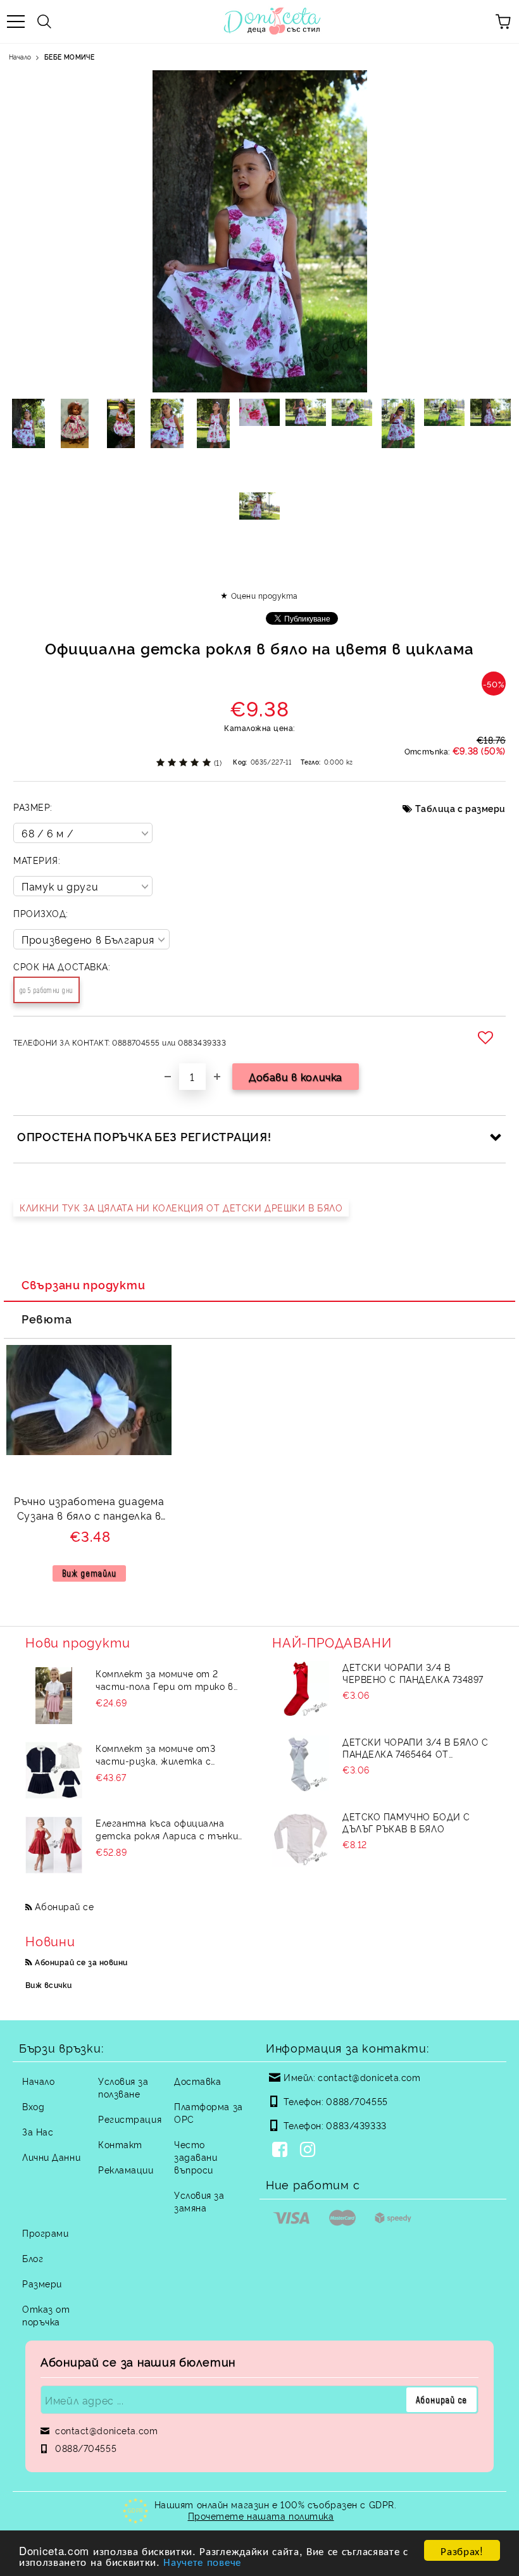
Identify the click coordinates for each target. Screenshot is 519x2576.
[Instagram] (310, 2151)
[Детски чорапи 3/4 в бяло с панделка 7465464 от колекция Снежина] (301, 1764)
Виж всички (49, 1985)
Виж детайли (89, 1573)
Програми (45, 2233)
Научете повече (202, 2561)
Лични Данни (51, 2157)
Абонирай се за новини (81, 1962)
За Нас (38, 2131)
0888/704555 (357, 2101)
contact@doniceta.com (369, 2077)
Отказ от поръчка (46, 2315)
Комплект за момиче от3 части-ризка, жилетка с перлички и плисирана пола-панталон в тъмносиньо (161, 1754)
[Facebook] (282, 2151)
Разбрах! (462, 2550)
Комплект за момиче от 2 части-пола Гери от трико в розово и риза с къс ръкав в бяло (165, 1680)
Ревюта (47, 1318)
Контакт (120, 2144)
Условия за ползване (123, 2087)
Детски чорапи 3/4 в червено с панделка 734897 (413, 1673)
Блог (33, 2258)
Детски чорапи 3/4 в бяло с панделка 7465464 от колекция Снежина (416, 1748)
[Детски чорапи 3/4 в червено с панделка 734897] (301, 1689)
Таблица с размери (460, 808)
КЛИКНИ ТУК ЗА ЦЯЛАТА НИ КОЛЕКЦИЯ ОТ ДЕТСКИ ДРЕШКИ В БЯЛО (181, 1207)
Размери (42, 2283)
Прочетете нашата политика (261, 2516)
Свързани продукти (83, 1284)
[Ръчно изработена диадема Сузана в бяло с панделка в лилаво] (89, 1451)
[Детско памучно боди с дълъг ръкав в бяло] (301, 1839)
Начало (20, 57)
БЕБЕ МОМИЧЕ (69, 57)
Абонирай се (64, 1906)
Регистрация (130, 2119)
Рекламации (126, 2169)
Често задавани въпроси (196, 2157)
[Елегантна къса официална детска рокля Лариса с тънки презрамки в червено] (54, 1845)
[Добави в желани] (487, 1037)
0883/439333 (356, 2125)
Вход (33, 2106)
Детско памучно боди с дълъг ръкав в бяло (406, 1822)
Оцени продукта (264, 595)
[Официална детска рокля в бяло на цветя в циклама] (29, 423)
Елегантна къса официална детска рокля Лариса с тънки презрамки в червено (167, 1829)
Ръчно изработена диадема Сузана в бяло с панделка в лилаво (89, 1510)
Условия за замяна (199, 2201)
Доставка (197, 2081)
